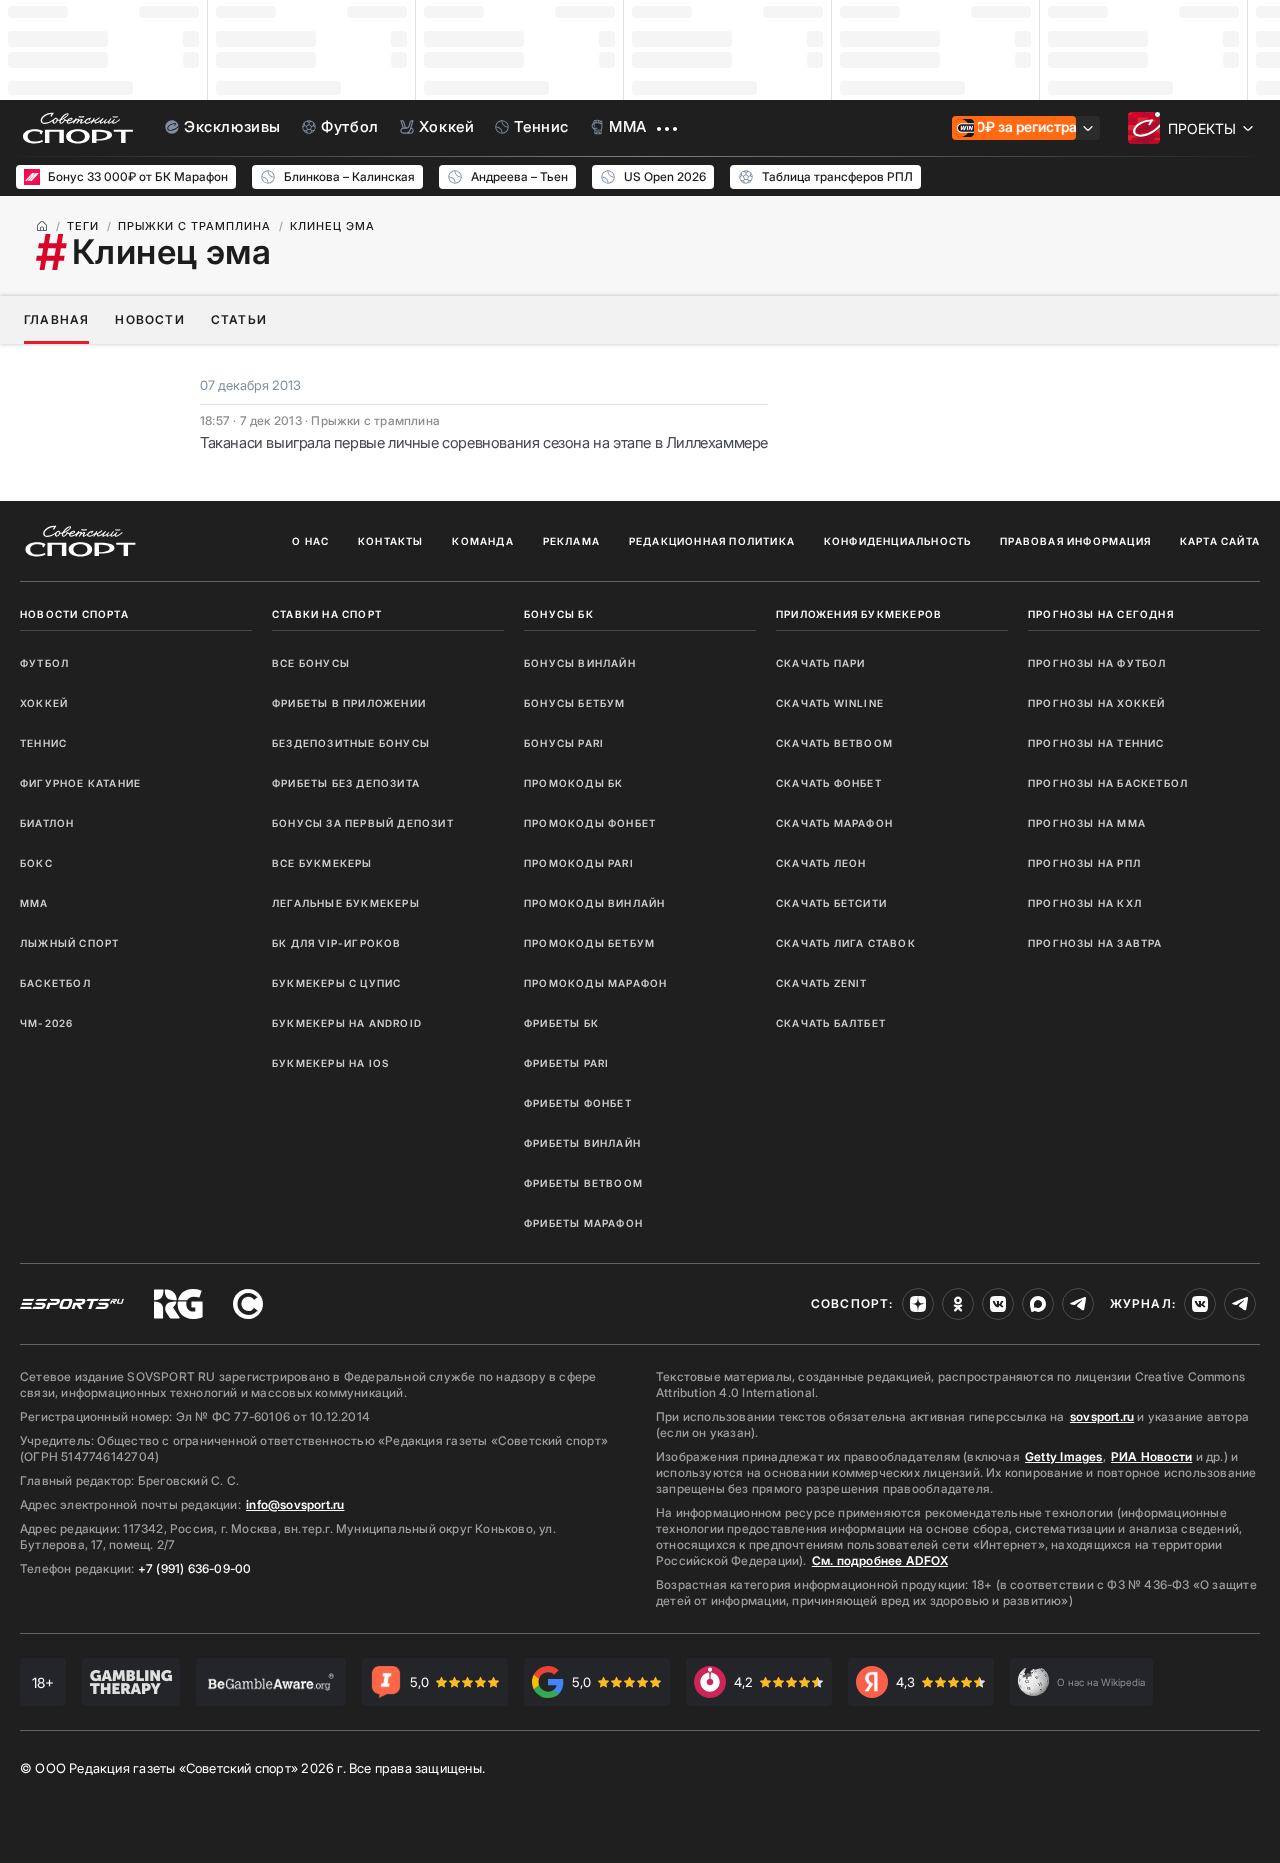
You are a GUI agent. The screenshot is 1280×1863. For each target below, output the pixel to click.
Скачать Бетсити (831, 903)
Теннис (43, 743)
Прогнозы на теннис (1096, 743)
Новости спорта (74, 614)
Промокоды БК (573, 783)
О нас (310, 541)
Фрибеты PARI (566, 1063)
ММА (34, 903)
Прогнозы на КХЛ (1085, 903)
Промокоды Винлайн (594, 903)
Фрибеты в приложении (349, 703)
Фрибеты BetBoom (583, 1183)
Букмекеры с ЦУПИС (336, 983)
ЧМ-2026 (46, 1023)
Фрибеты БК (561, 1023)
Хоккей (44, 703)
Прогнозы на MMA (1087, 823)
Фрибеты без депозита (346, 783)
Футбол (44, 663)
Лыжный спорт (69, 943)
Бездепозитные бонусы (351, 743)
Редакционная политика (712, 541)
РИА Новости (1151, 1456)
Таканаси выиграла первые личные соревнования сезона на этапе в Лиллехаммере (484, 442)
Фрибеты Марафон (583, 1223)
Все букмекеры (322, 863)
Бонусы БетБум (575, 703)
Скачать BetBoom (834, 743)
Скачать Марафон (834, 823)
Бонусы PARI (564, 743)
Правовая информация (1075, 541)
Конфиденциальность (898, 541)
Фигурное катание (80, 783)
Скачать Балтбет (831, 1023)
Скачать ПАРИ (820, 663)
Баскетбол (55, 983)
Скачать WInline (830, 703)
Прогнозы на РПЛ (1084, 863)
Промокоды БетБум (589, 943)
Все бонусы (311, 663)
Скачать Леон (821, 863)
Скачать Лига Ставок (846, 943)
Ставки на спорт (327, 614)
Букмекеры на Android (347, 1023)
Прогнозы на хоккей (1097, 703)
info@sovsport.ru (295, 1504)
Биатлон (47, 823)
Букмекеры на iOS (330, 1063)
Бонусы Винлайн (580, 663)
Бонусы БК (559, 614)
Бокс (36, 863)
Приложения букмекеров (859, 614)
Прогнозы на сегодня (1101, 614)
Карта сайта (1220, 541)
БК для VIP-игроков (337, 943)
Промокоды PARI (579, 863)
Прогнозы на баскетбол (1108, 783)
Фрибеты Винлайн (582, 1143)
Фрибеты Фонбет (578, 1103)
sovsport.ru (1102, 1416)
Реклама (571, 541)
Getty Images (1064, 1456)
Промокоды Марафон (595, 983)
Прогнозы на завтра (1095, 943)
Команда (482, 541)
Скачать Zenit (822, 983)
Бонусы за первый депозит (363, 823)
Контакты (391, 541)
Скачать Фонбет (829, 783)
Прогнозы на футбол (1097, 663)
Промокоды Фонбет (590, 823)
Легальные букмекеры (346, 903)
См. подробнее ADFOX (880, 1560)
